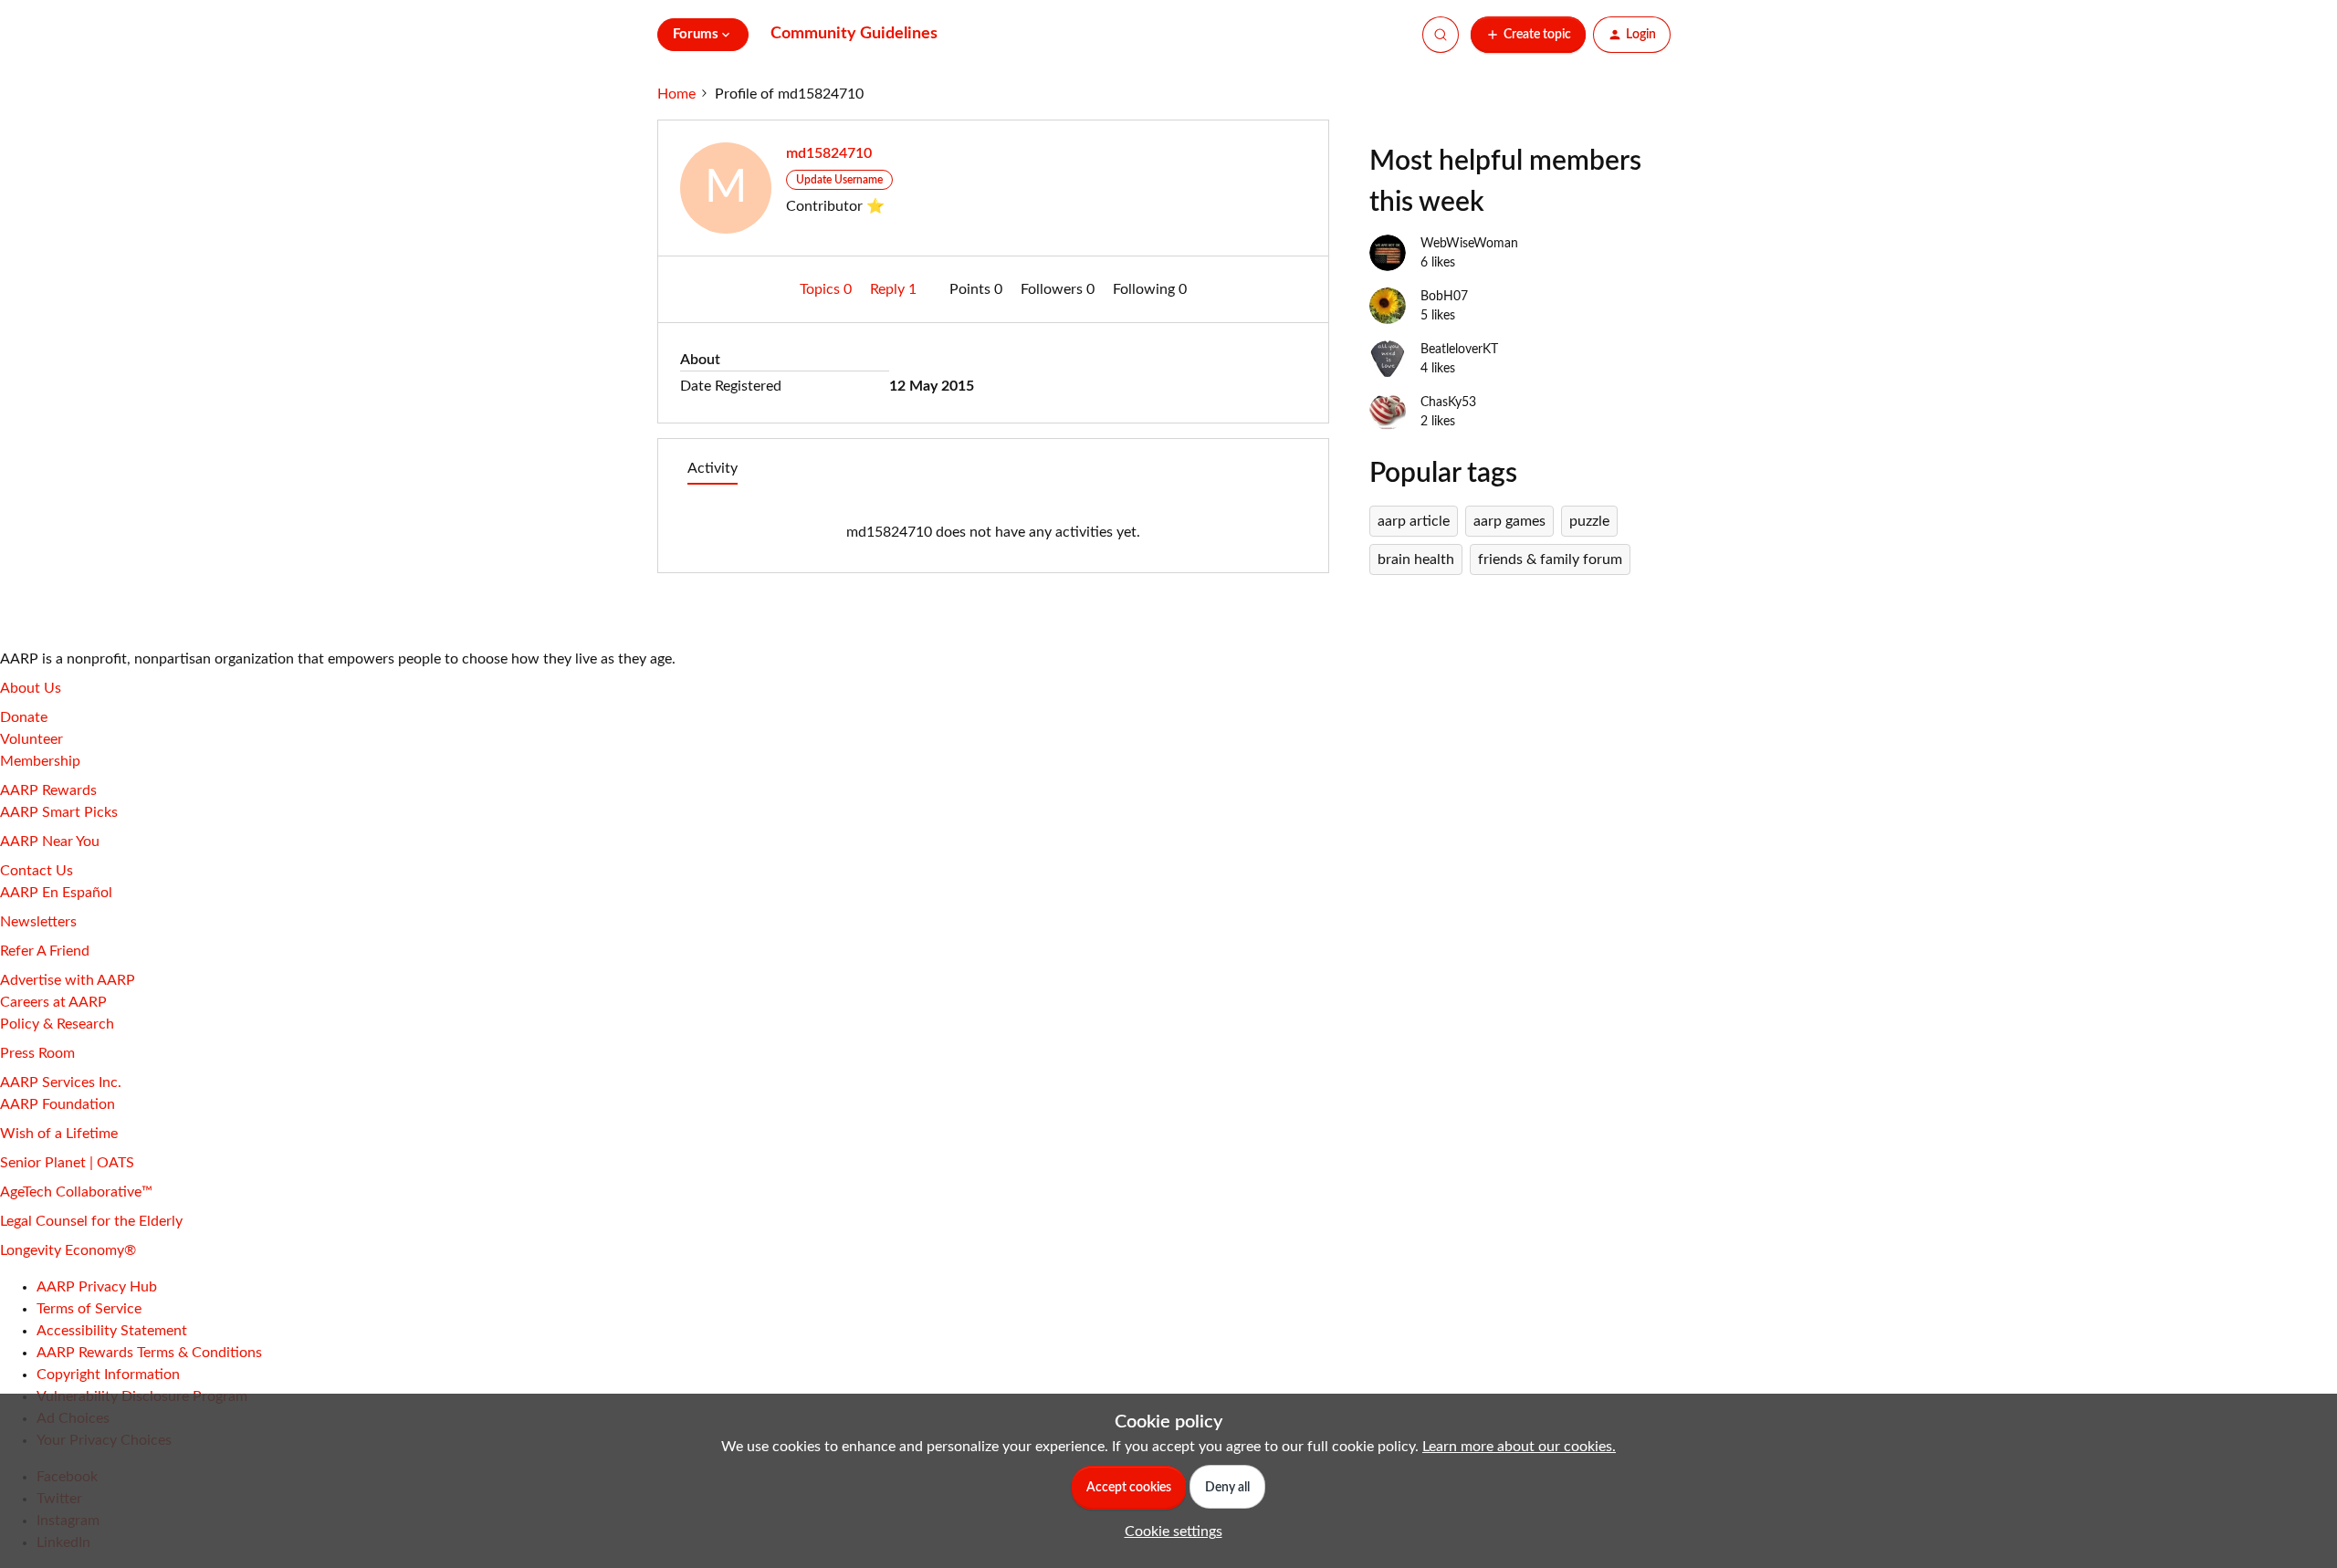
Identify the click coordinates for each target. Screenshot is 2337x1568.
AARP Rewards (48, 790)
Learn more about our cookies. (1519, 1447)
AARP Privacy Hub (97, 1287)
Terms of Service (89, 1309)
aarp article (1414, 521)
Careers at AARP (53, 1002)
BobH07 (1444, 297)
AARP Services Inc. (61, 1082)
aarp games (1509, 521)
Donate (24, 717)
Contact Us (37, 871)
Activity (713, 468)
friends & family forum (1550, 559)
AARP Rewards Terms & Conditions (149, 1353)
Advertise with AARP (68, 980)
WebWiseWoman (1469, 244)
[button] (1528, 35)
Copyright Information (108, 1375)
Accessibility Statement (112, 1331)
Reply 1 (895, 289)
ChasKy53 (1448, 402)
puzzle (1589, 521)
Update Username (839, 180)
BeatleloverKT (1459, 350)
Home (676, 94)
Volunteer (31, 739)
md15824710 (829, 153)
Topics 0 (828, 289)
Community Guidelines (854, 34)
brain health (1416, 559)
